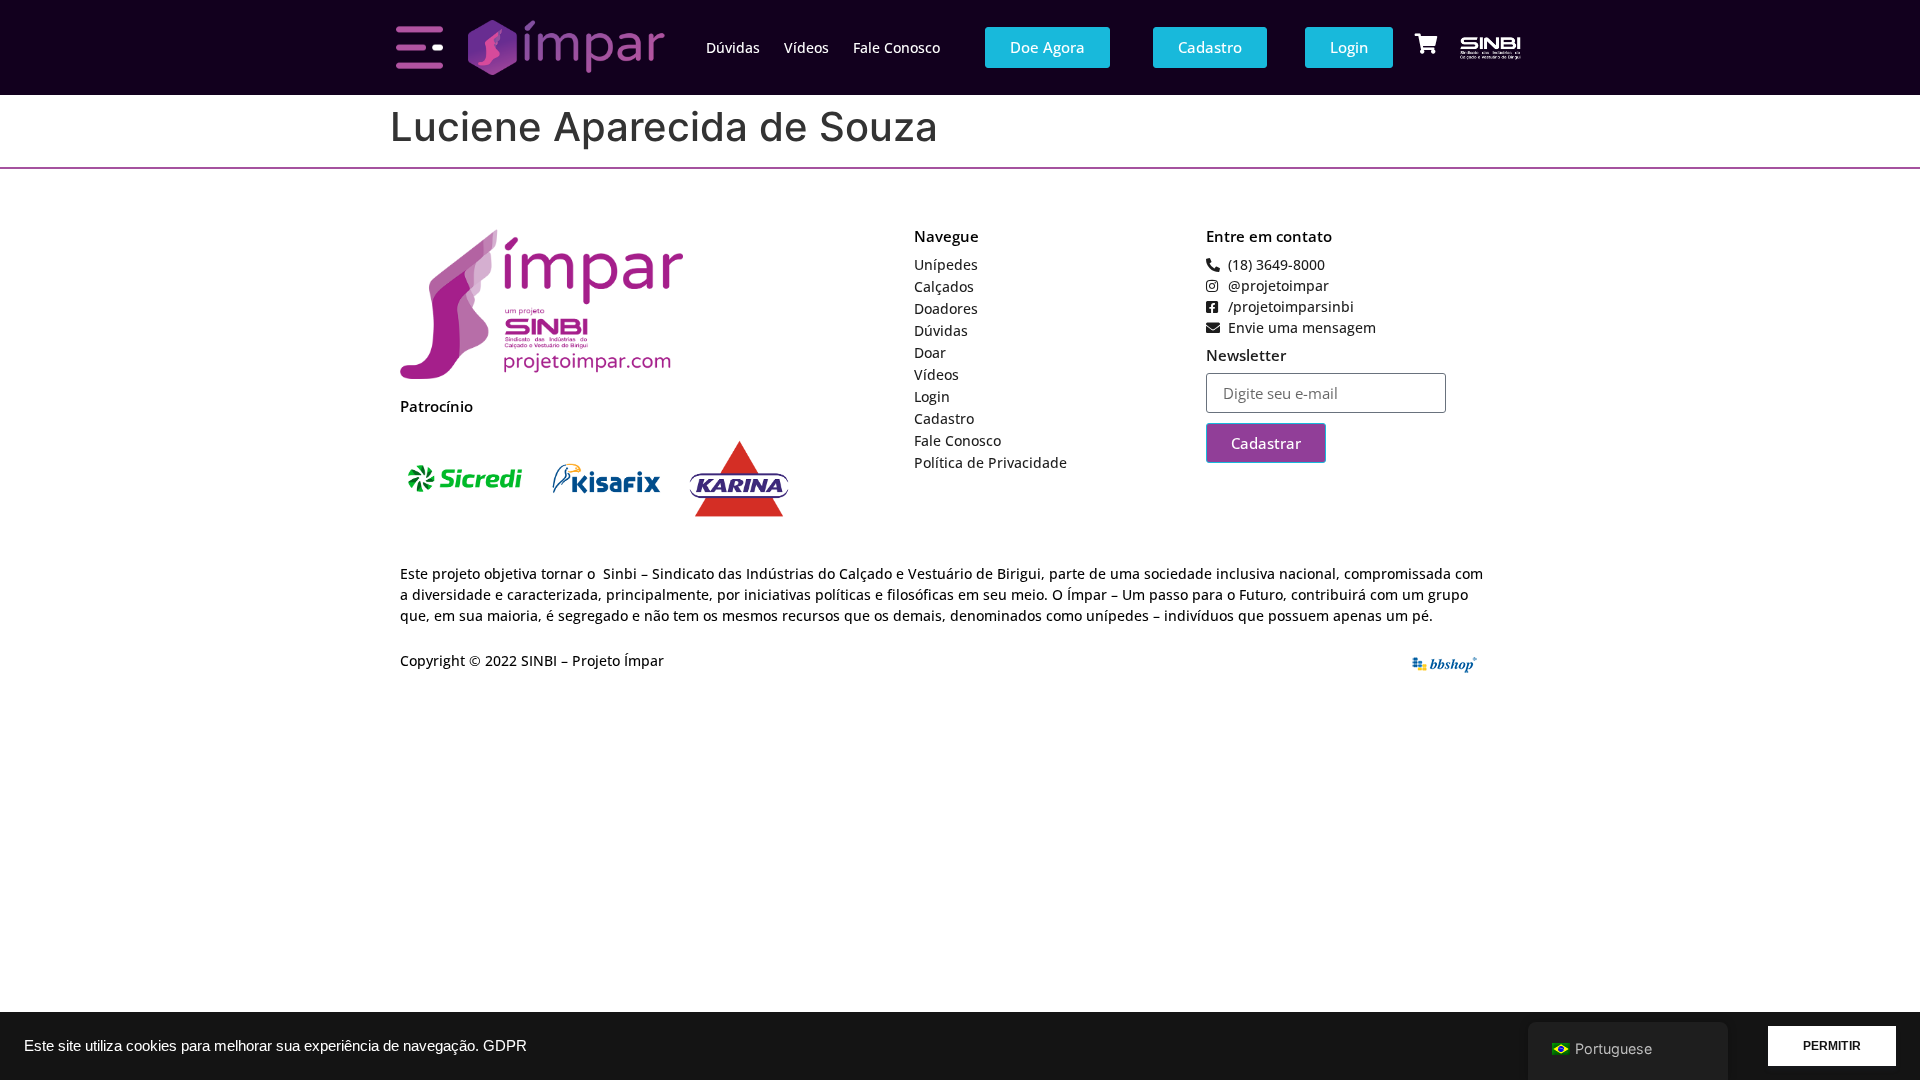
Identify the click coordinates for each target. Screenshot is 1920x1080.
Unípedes (946, 264)
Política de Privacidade (990, 462)
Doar (930, 352)
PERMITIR (1832, 1046)
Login (932, 396)
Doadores (946, 308)
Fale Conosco (896, 47)
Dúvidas (733, 47)
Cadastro (944, 418)
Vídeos (806, 47)
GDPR (505, 1046)
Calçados (944, 286)
